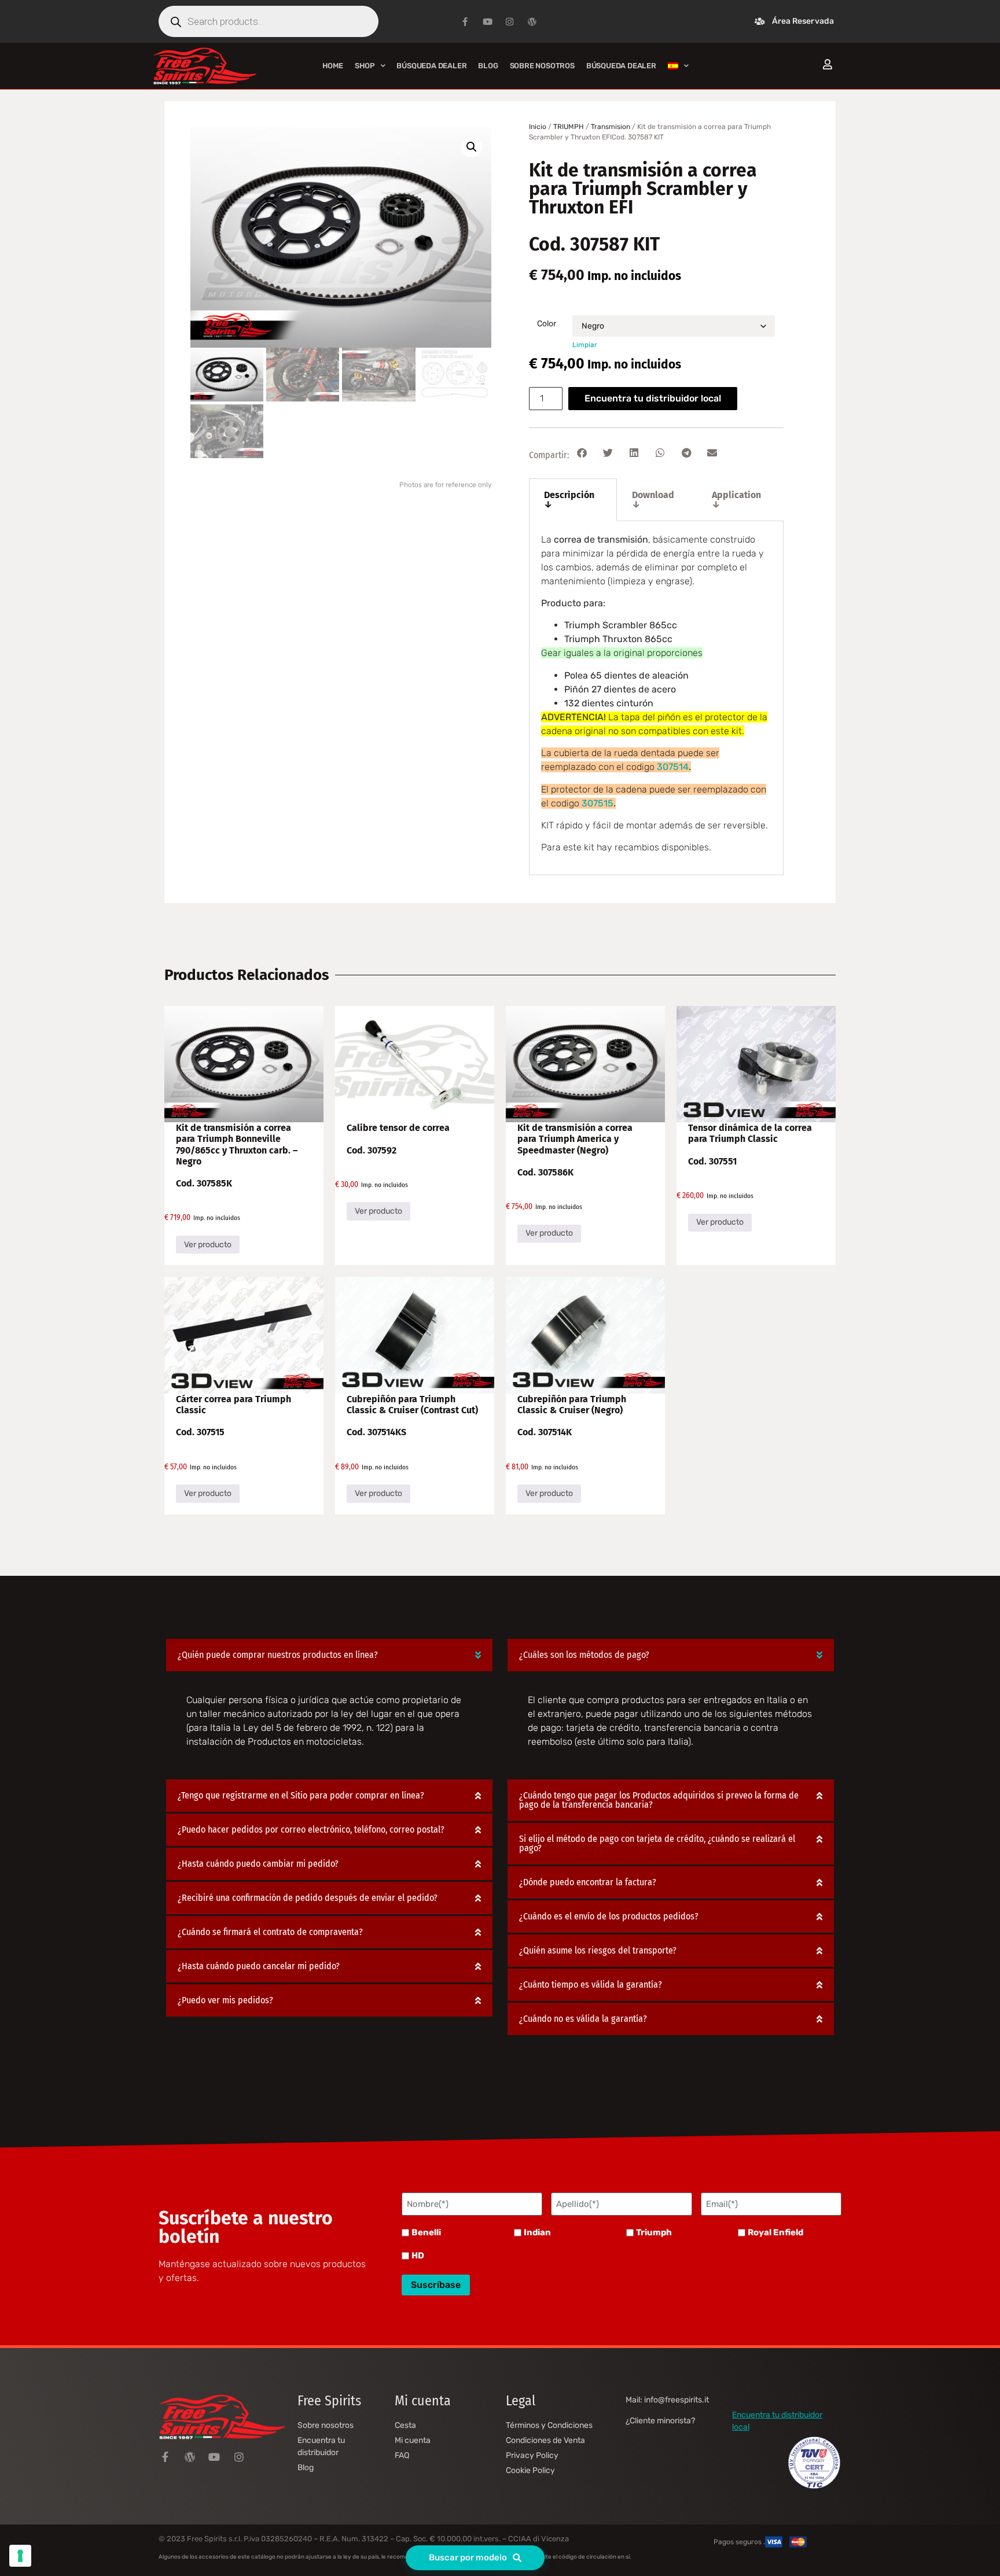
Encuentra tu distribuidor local (653, 398)
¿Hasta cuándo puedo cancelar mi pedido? (259, 1966)
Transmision (611, 127)
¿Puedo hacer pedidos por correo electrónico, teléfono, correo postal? (311, 1829)
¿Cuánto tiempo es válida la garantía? (591, 1984)
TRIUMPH (569, 127)
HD (418, 2256)
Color (547, 324)
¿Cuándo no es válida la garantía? (583, 2019)
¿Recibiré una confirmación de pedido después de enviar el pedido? (308, 1898)
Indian (537, 2233)
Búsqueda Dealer (431, 66)
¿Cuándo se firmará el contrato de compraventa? (270, 1932)
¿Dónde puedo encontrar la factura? (588, 1882)
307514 (673, 767)
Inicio (538, 127)
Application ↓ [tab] (736, 500)
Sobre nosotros (542, 66)
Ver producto (208, 1245)
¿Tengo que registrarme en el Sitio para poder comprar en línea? (301, 1795)
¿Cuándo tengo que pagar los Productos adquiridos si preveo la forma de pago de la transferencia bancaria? (659, 1800)
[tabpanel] (656, 698)
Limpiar (585, 345)
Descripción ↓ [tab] (569, 500)
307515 (598, 803)
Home (333, 66)
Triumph (654, 2233)
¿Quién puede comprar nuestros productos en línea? (278, 1655)
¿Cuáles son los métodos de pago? (584, 1655)
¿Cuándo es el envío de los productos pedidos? (609, 1916)
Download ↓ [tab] (653, 500)
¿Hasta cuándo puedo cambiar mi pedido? (258, 1864)
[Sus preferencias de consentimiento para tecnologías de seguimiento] (20, 2556)
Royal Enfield (775, 2233)
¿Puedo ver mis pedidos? (225, 2000)
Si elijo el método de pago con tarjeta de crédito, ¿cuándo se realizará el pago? (657, 1843)
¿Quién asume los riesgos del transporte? (598, 1950)
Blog (488, 66)
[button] (472, 147)
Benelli (426, 2233)
